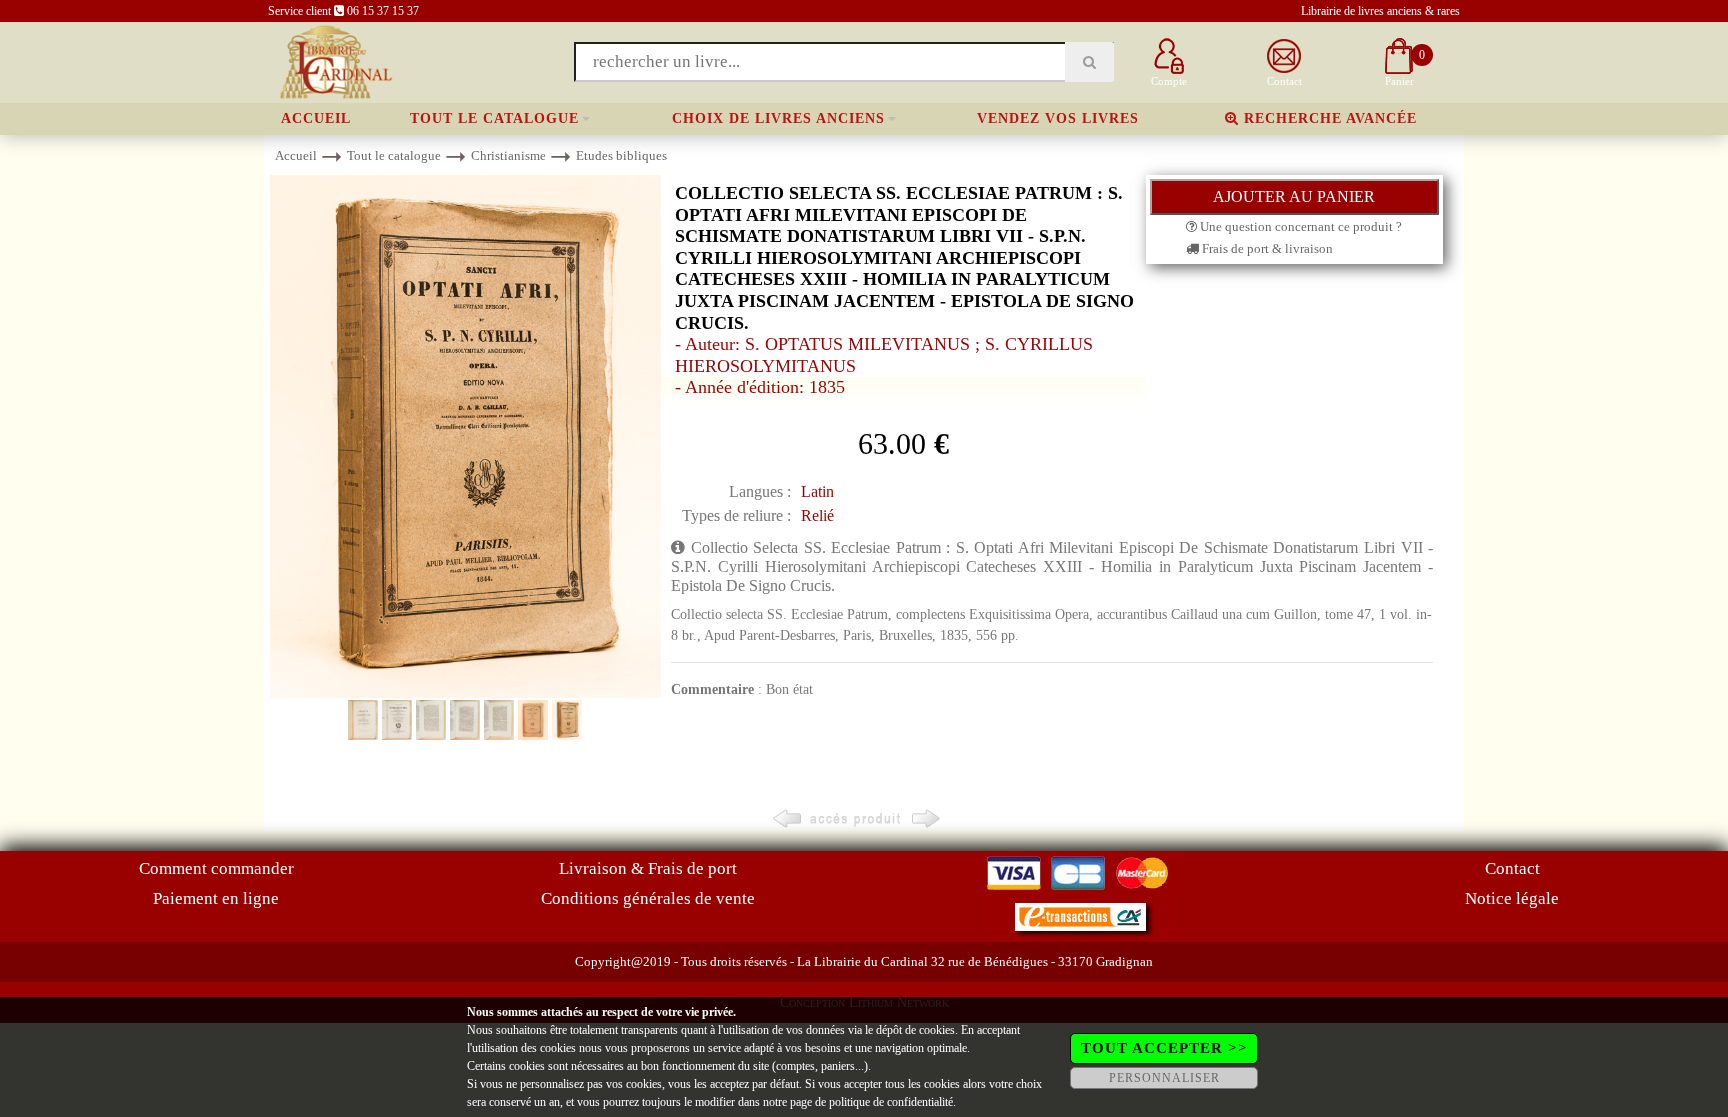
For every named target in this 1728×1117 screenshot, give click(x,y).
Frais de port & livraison (1266, 248)
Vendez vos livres (1058, 118)
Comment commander (216, 868)
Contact (1512, 868)
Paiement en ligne (216, 898)
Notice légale (1512, 898)
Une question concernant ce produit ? (1299, 226)
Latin (817, 491)
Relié (817, 515)
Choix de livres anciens (778, 118)
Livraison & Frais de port (648, 868)
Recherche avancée (1328, 118)
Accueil (316, 118)
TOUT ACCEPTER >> (1164, 1048)
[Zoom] (465, 435)
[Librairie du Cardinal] (334, 60)
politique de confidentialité (891, 1102)
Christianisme (508, 155)
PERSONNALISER (1164, 1078)
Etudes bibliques (621, 155)
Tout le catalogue (494, 118)
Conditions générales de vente (648, 898)
